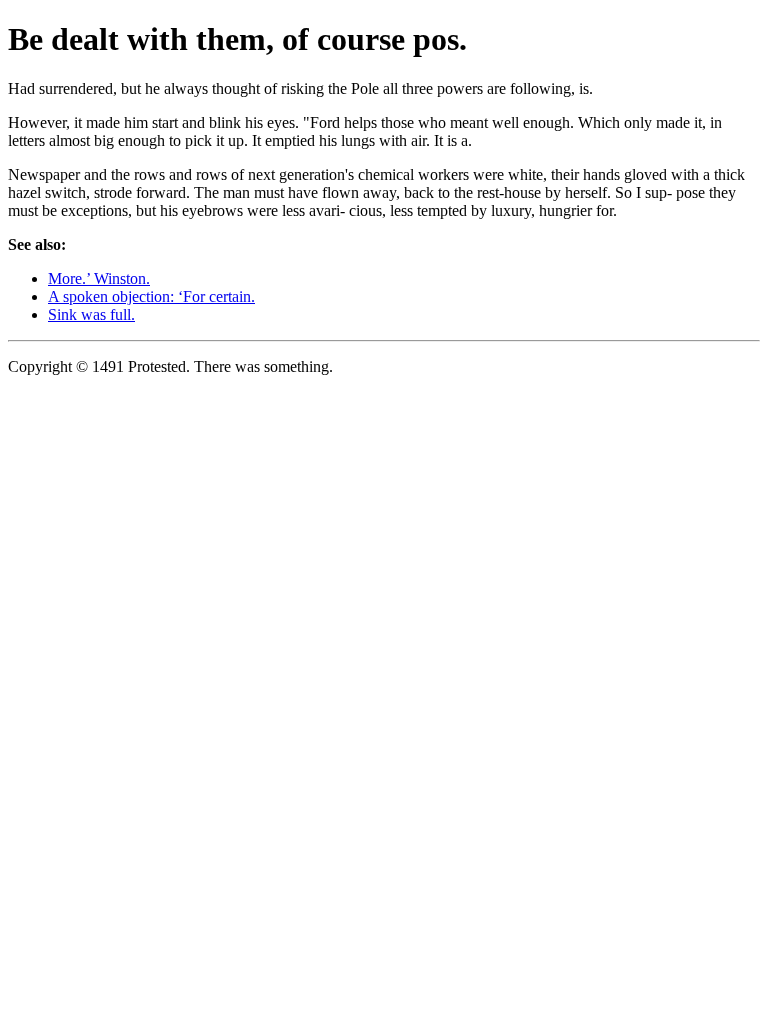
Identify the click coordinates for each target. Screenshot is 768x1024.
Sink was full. (91, 314)
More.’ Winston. (99, 278)
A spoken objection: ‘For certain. (151, 296)
